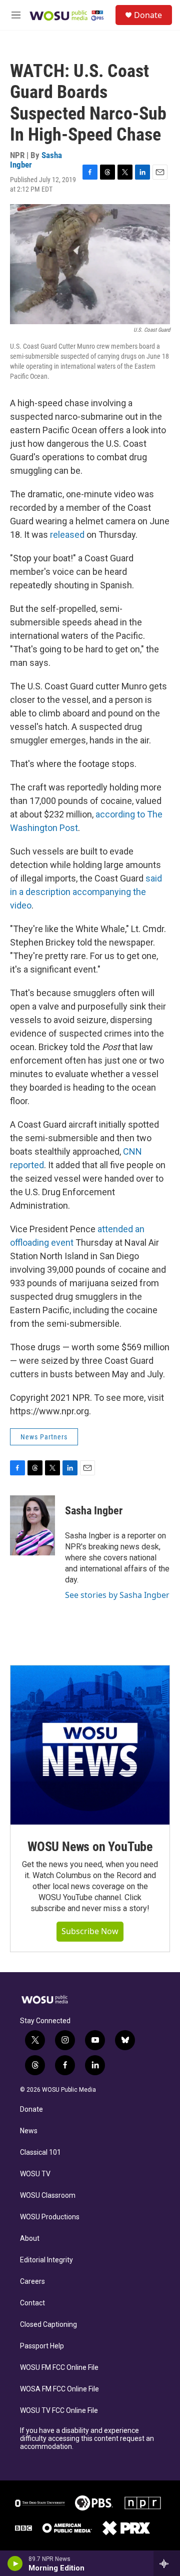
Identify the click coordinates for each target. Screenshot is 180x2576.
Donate (148, 15)
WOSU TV (35, 2174)
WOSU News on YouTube (90, 1847)
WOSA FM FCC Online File (59, 2389)
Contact (32, 2303)
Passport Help (42, 2346)
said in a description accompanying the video (86, 892)
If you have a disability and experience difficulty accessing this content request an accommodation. (87, 2439)
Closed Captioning (48, 2325)
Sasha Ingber (94, 1511)
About (30, 2239)
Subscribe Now (90, 1931)
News (29, 2131)
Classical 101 (40, 2153)
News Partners (44, 1437)
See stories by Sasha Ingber (117, 1595)
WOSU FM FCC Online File (59, 2368)
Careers (32, 2282)
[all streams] (167, 2563)
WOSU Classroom (48, 2196)
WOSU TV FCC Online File (59, 2411)
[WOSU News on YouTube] (90, 1745)
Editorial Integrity (46, 2260)
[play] (15, 2563)
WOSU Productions (50, 2217)
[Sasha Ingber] (32, 1525)
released (67, 535)
